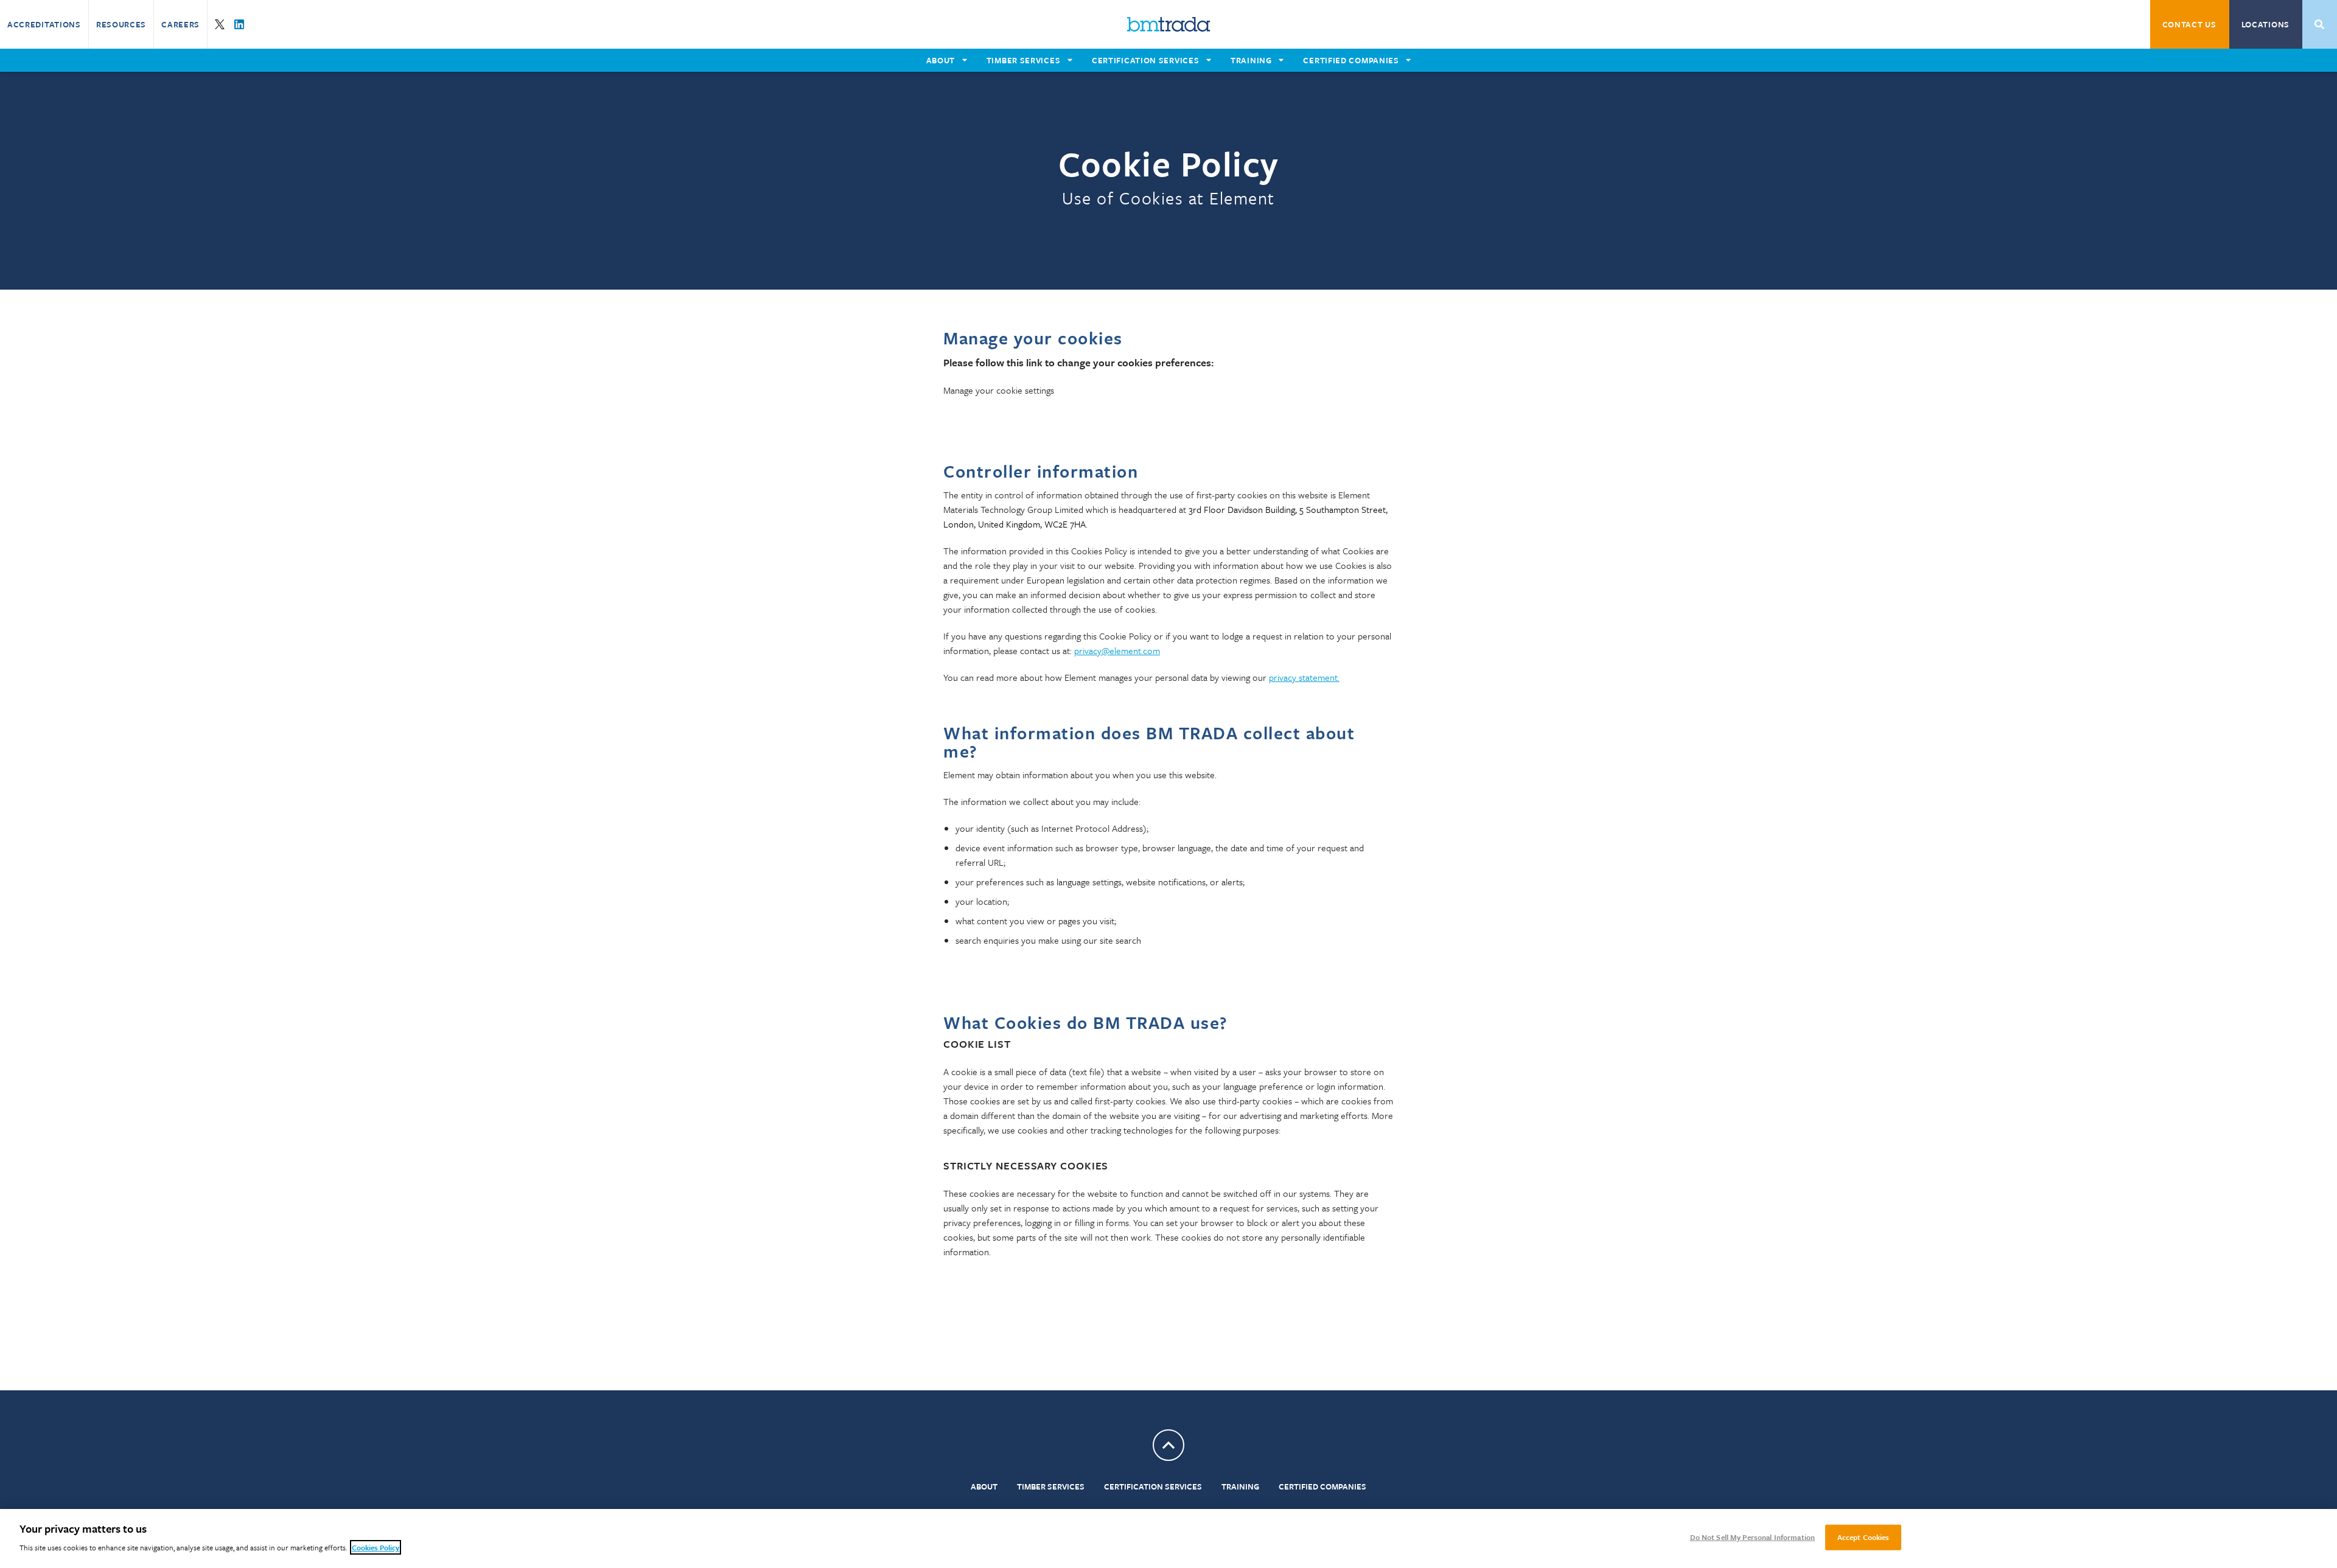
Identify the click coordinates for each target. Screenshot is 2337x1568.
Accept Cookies (1864, 1537)
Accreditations (44, 24)
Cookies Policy (376, 1547)
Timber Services (1051, 1486)
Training (1240, 1486)
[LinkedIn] (239, 24)
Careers (180, 24)
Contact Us (2189, 24)
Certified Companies (1322, 1486)
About (984, 1486)
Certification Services (1153, 1486)
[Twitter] (220, 24)
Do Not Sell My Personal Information (1753, 1537)
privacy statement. (1304, 677)
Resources (121, 24)
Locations (2265, 24)
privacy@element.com (1117, 650)
